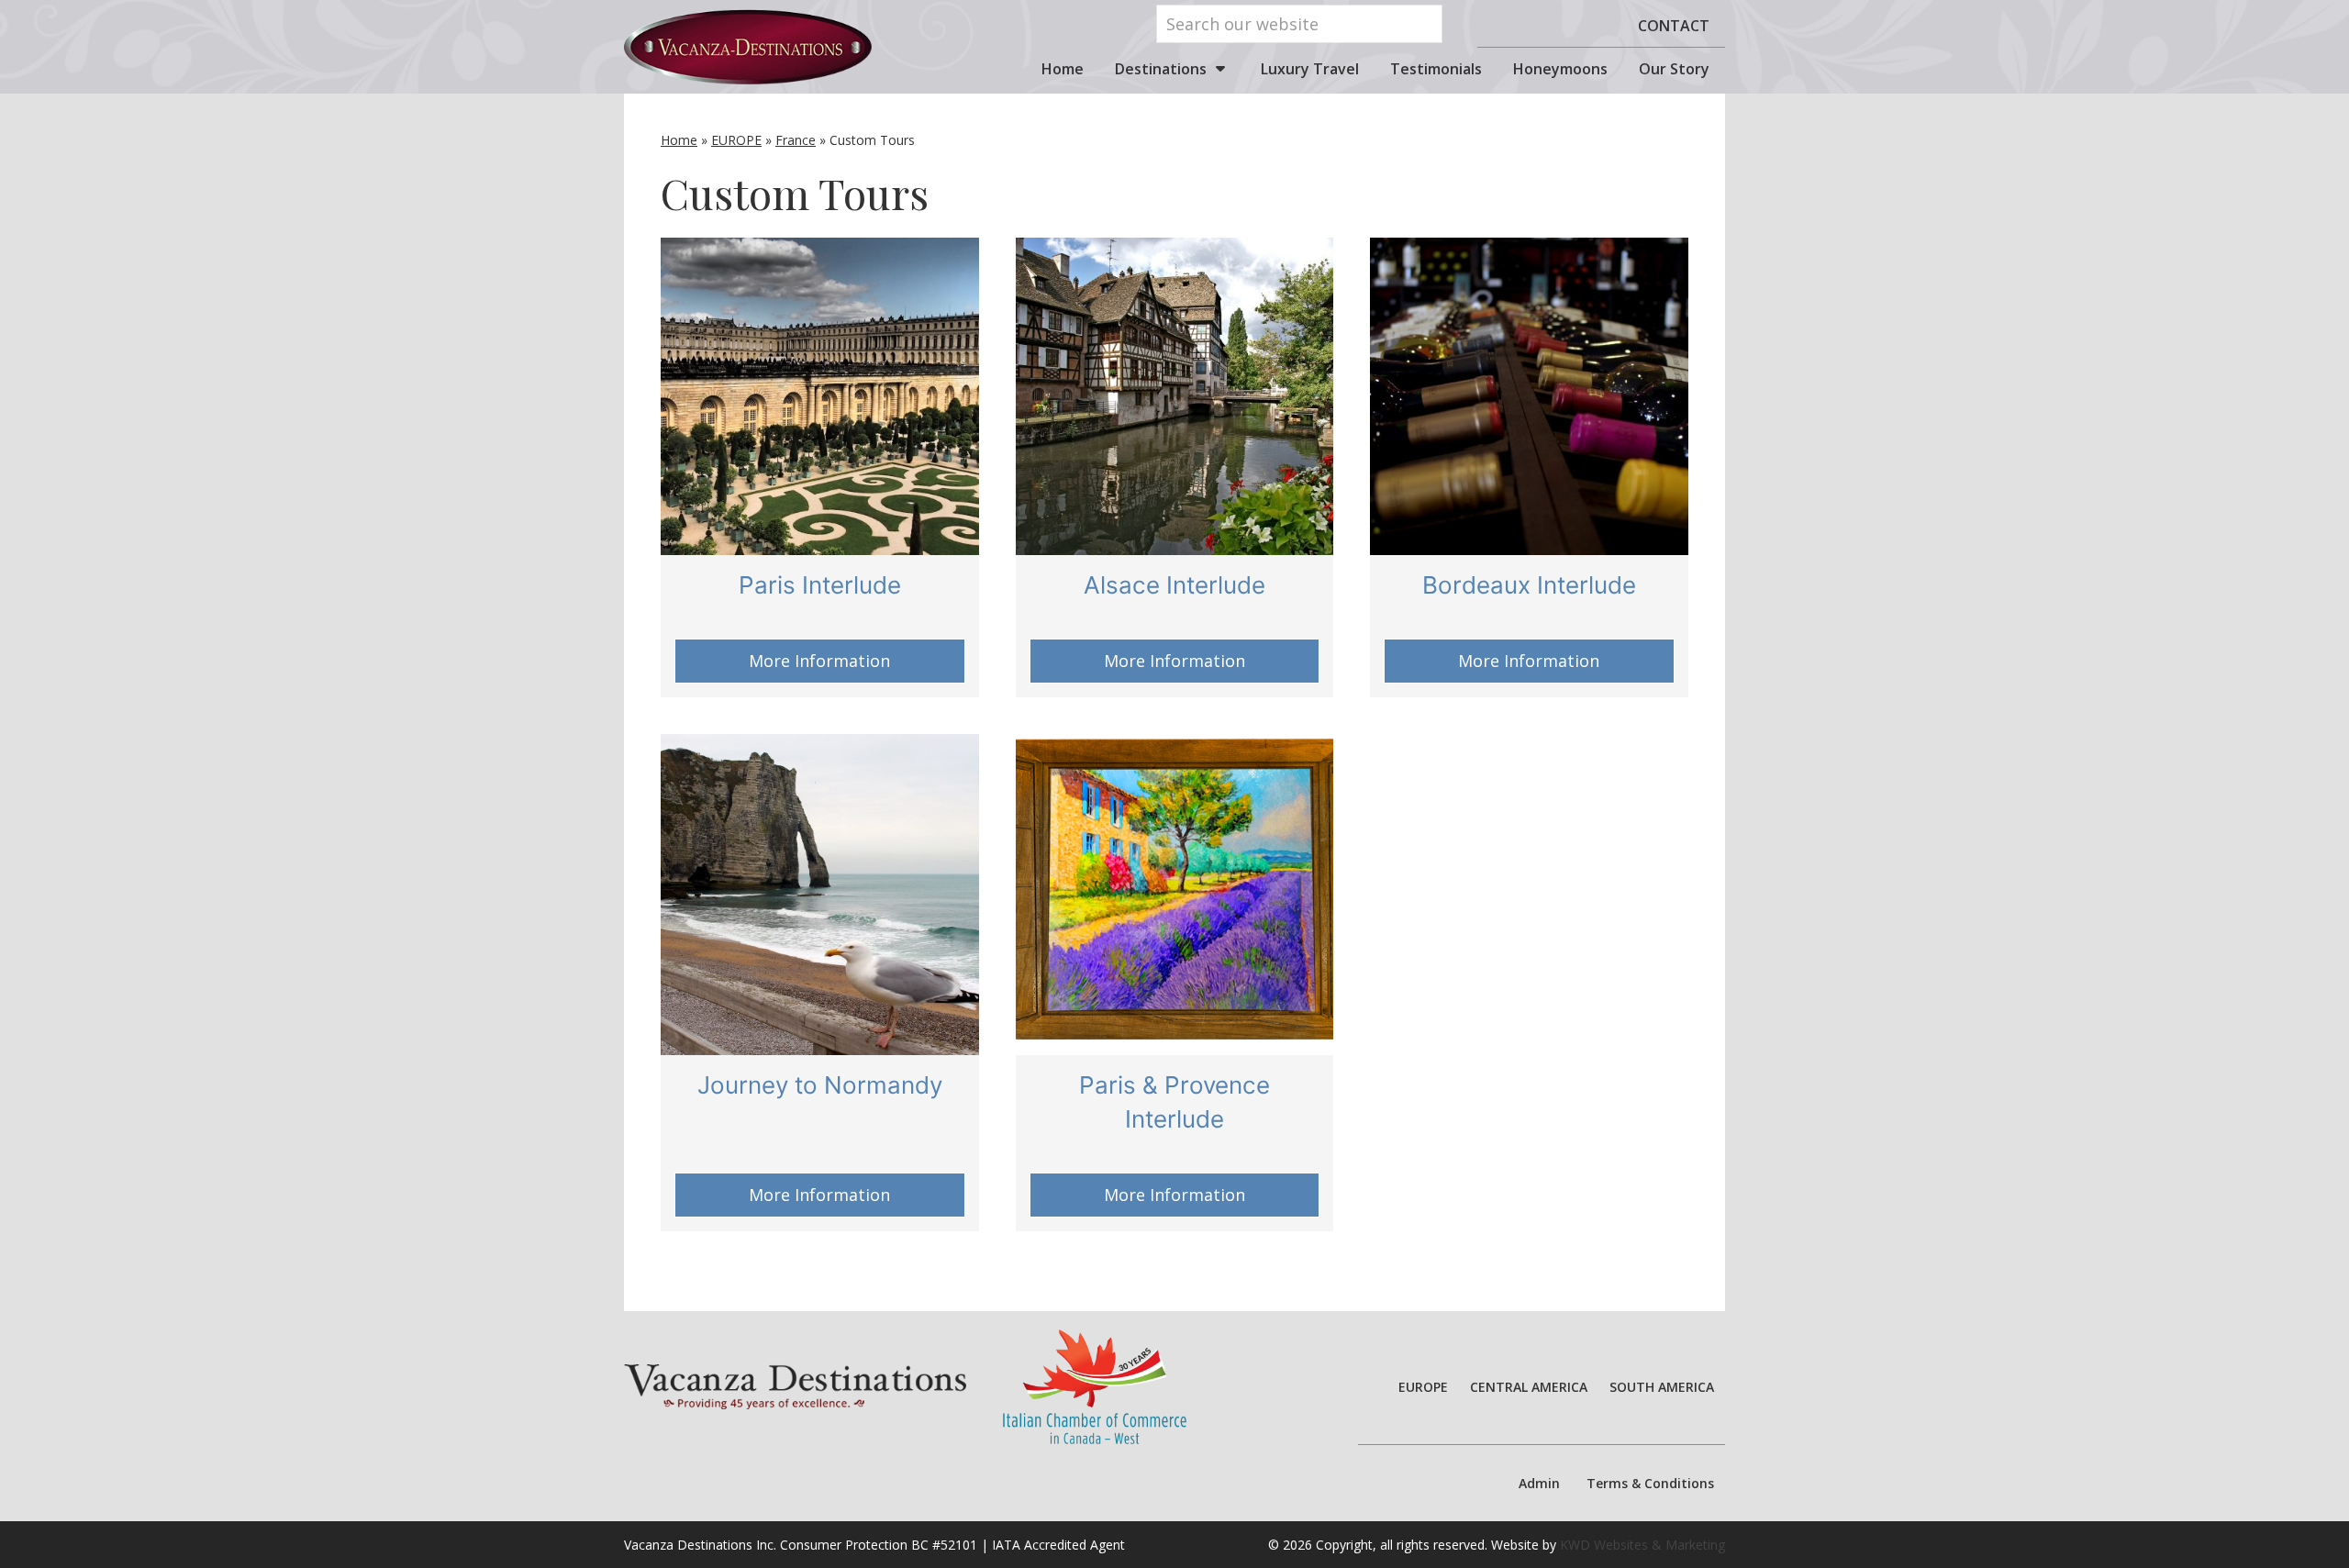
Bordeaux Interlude (1529, 585)
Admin (1539, 1483)
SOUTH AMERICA (1662, 1387)
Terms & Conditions (1650, 1483)
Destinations (1161, 69)
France (796, 140)
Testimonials (1436, 69)
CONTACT (1674, 26)
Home (1063, 69)
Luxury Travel (1310, 69)
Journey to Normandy (820, 1085)
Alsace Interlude (1174, 585)
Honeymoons (1560, 69)
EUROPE (736, 140)
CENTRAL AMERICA (1529, 1387)
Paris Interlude (820, 585)
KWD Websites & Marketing (1642, 1545)
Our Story (1674, 69)
